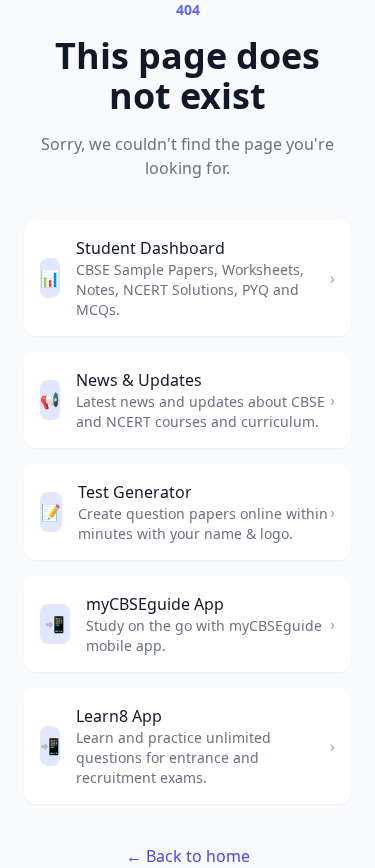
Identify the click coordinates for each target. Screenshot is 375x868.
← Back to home (188, 856)
